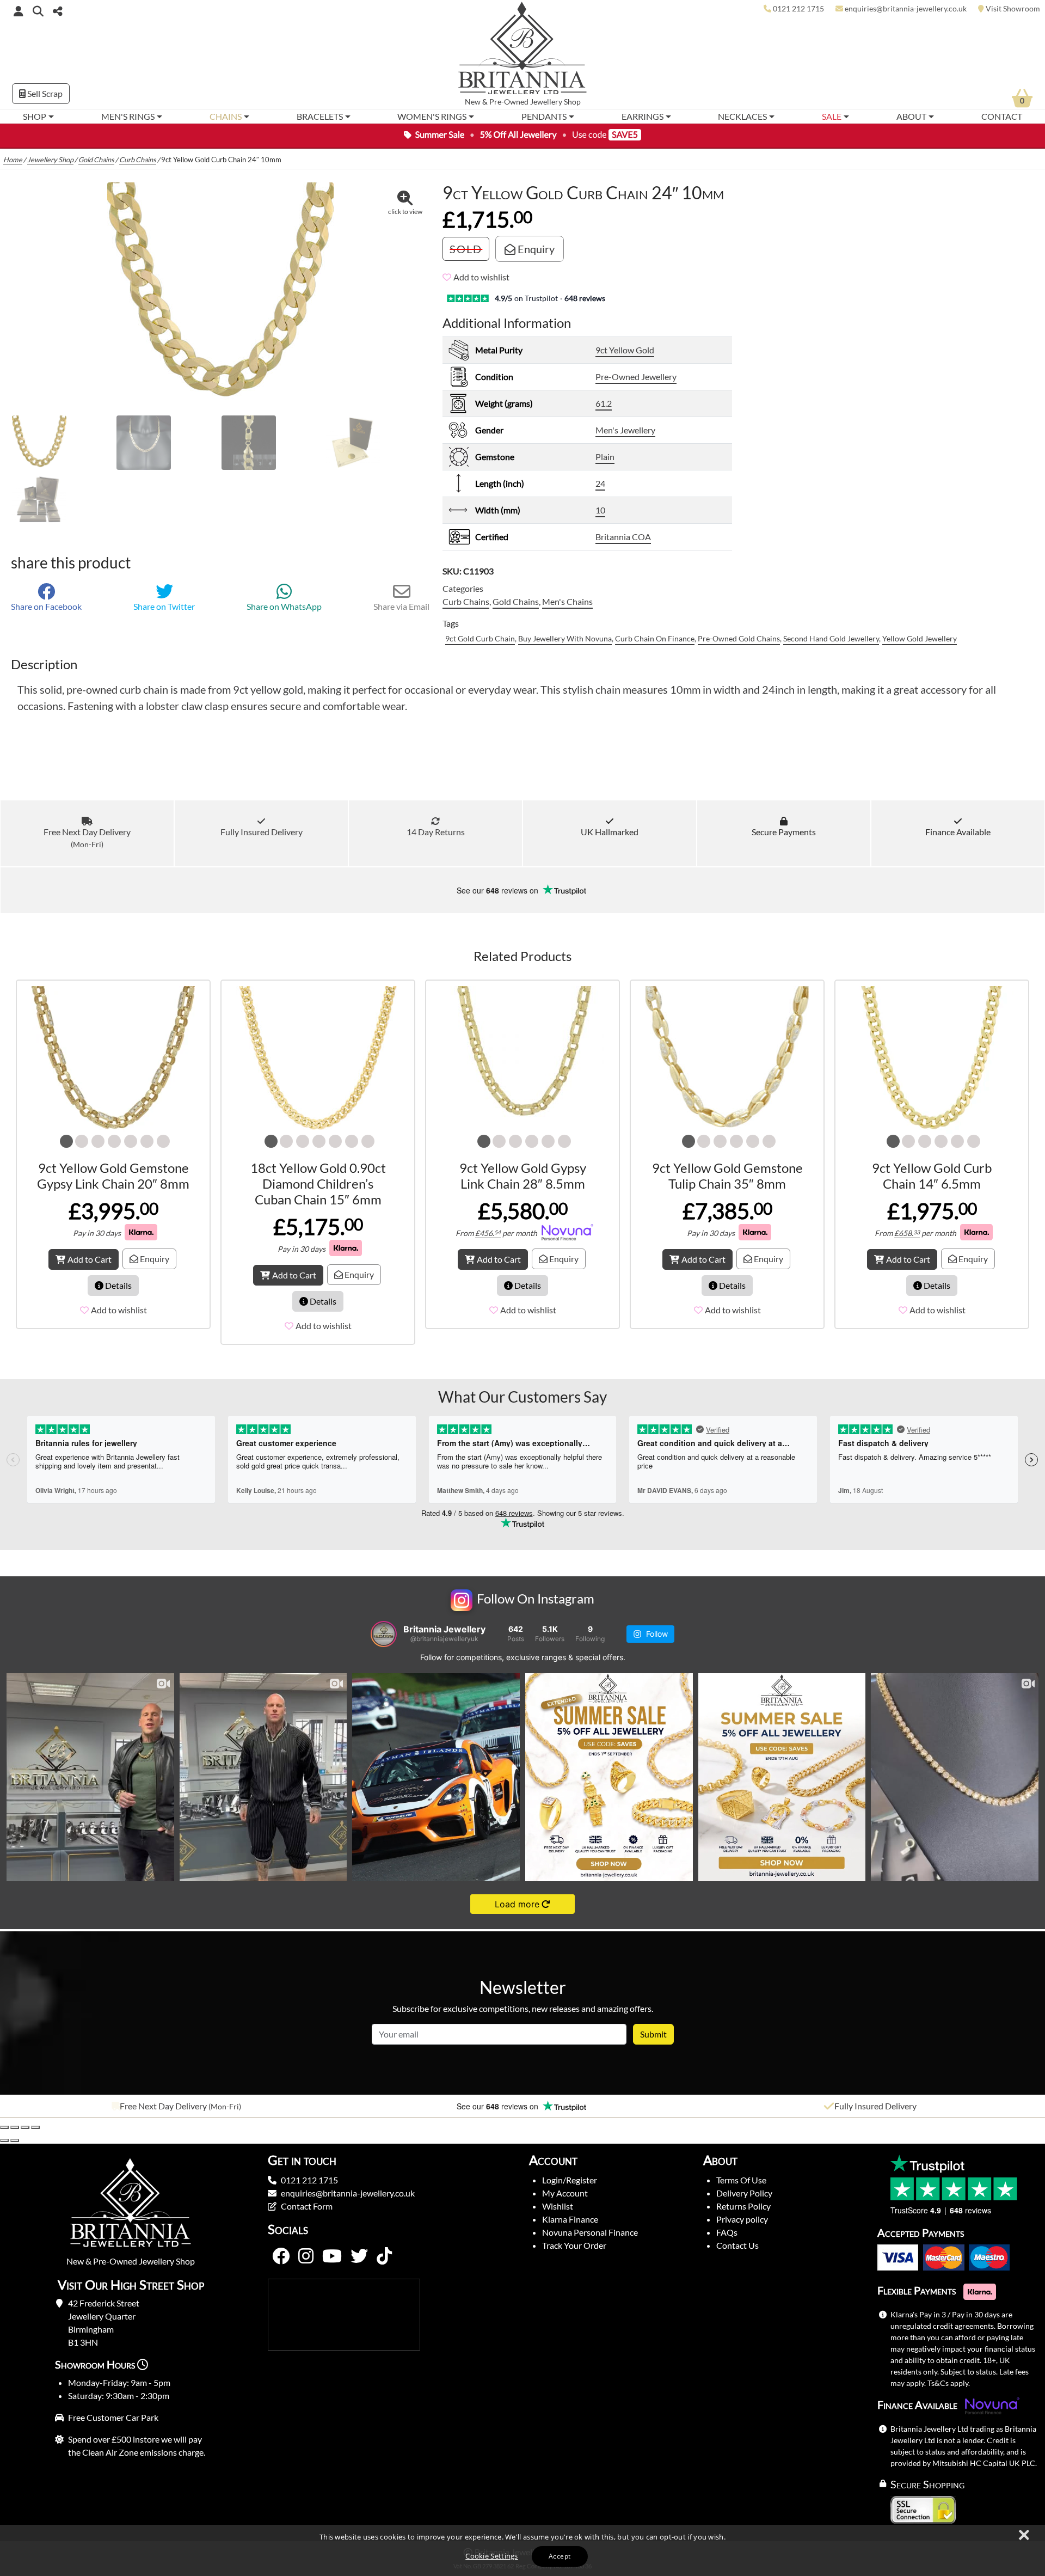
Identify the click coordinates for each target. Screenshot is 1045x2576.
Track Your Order (574, 2245)
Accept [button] (560, 2556)
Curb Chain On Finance (655, 638)
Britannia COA (623, 537)
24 (600, 483)
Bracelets (320, 116)
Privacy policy (742, 2219)
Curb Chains (138, 160)
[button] (38, 11)
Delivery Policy (744, 2193)
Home (13, 160)
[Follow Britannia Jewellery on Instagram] (306, 2256)
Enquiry (535, 249)
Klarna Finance (570, 2219)
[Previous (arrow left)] (4, 2140)
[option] (174, 2106)
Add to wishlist (481, 277)
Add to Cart (90, 1259)
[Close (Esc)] (35, 2127)
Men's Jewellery (625, 430)
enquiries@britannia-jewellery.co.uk (348, 2193)
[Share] (25, 2127)
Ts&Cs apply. (949, 2383)
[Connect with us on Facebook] (281, 2256)
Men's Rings (128, 116)
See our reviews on (499, 890)
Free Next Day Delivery (87, 838)
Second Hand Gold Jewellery (831, 638)
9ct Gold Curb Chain (480, 638)
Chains (226, 116)
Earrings (643, 116)
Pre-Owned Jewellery (636, 377)
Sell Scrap (44, 93)
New (473, 102)
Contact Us (737, 2245)
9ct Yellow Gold (625, 350)
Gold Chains (96, 160)
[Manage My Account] (19, 11)
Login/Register (570, 2180)
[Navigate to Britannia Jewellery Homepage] (523, 51)
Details (118, 1285)
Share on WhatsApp (284, 606)
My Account (565, 2193)
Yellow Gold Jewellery (920, 638)
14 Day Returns (436, 832)
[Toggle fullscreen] (15, 2127)
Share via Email (401, 606)
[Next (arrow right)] (15, 2140)
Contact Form (307, 2206)
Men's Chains (567, 601)
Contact (1002, 116)
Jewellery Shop (555, 102)
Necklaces (742, 116)
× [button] (1023, 2536)
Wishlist (558, 2206)
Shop (35, 116)
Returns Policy (743, 2206)
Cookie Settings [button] (492, 2556)
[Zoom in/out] (4, 2127)
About (911, 116)
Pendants (544, 116)
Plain (605, 457)
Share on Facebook (46, 606)
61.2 (604, 403)
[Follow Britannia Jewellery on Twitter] (359, 2256)
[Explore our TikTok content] (384, 2256)
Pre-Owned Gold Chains (739, 638)
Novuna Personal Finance (590, 2232)
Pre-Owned (509, 102)
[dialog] (522, 2550)
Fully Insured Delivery (262, 832)
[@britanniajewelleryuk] (384, 1634)
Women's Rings (432, 116)
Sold (466, 249)
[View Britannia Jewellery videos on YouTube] (332, 2256)
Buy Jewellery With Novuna (565, 638)
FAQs (727, 2232)
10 (600, 510)
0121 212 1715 (309, 2180)
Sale (832, 116)
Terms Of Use (741, 2180)
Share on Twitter (164, 606)
